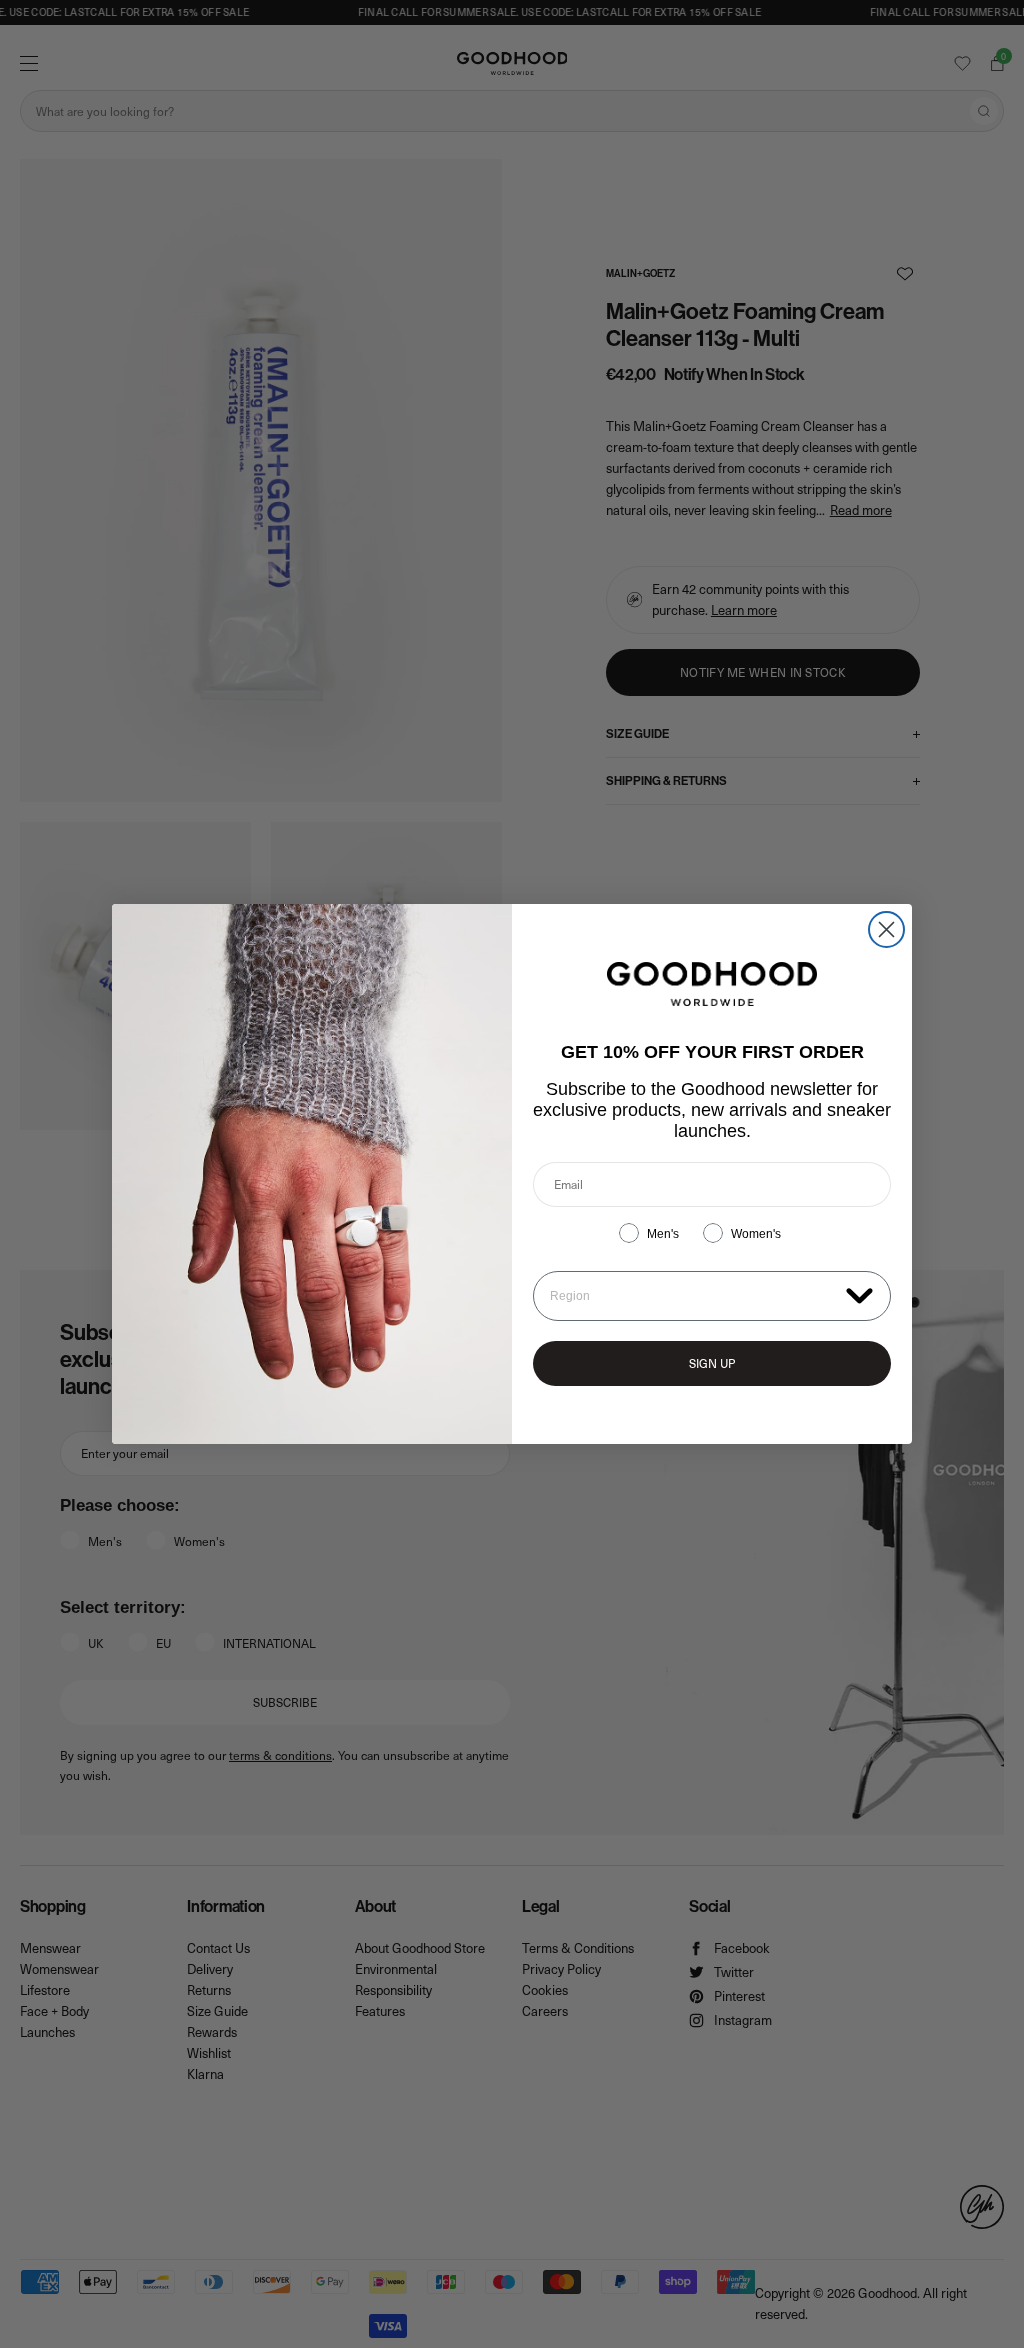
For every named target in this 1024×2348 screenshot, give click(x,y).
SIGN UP (712, 1363)
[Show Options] (859, 1294)
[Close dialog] (886, 929)
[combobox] (693, 1296)
